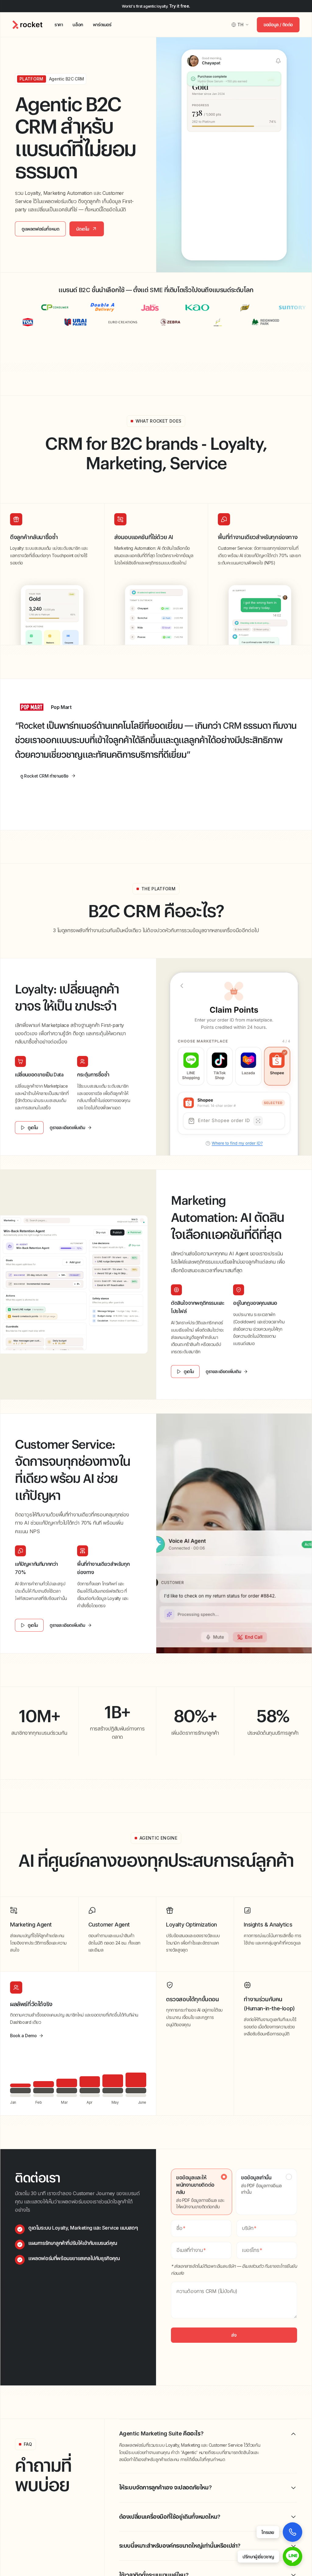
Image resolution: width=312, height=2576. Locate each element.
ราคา (59, 25)
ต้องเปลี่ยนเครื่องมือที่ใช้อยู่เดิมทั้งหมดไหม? (170, 2517)
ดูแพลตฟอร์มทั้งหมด (40, 229)
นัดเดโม (83, 229)
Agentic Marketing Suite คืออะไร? (161, 2433)
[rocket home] (27, 25)
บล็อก (78, 25)
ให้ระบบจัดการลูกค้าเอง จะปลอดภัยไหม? (165, 2487)
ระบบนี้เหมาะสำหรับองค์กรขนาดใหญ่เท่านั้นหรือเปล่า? (180, 2546)
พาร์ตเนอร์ (102, 25)
